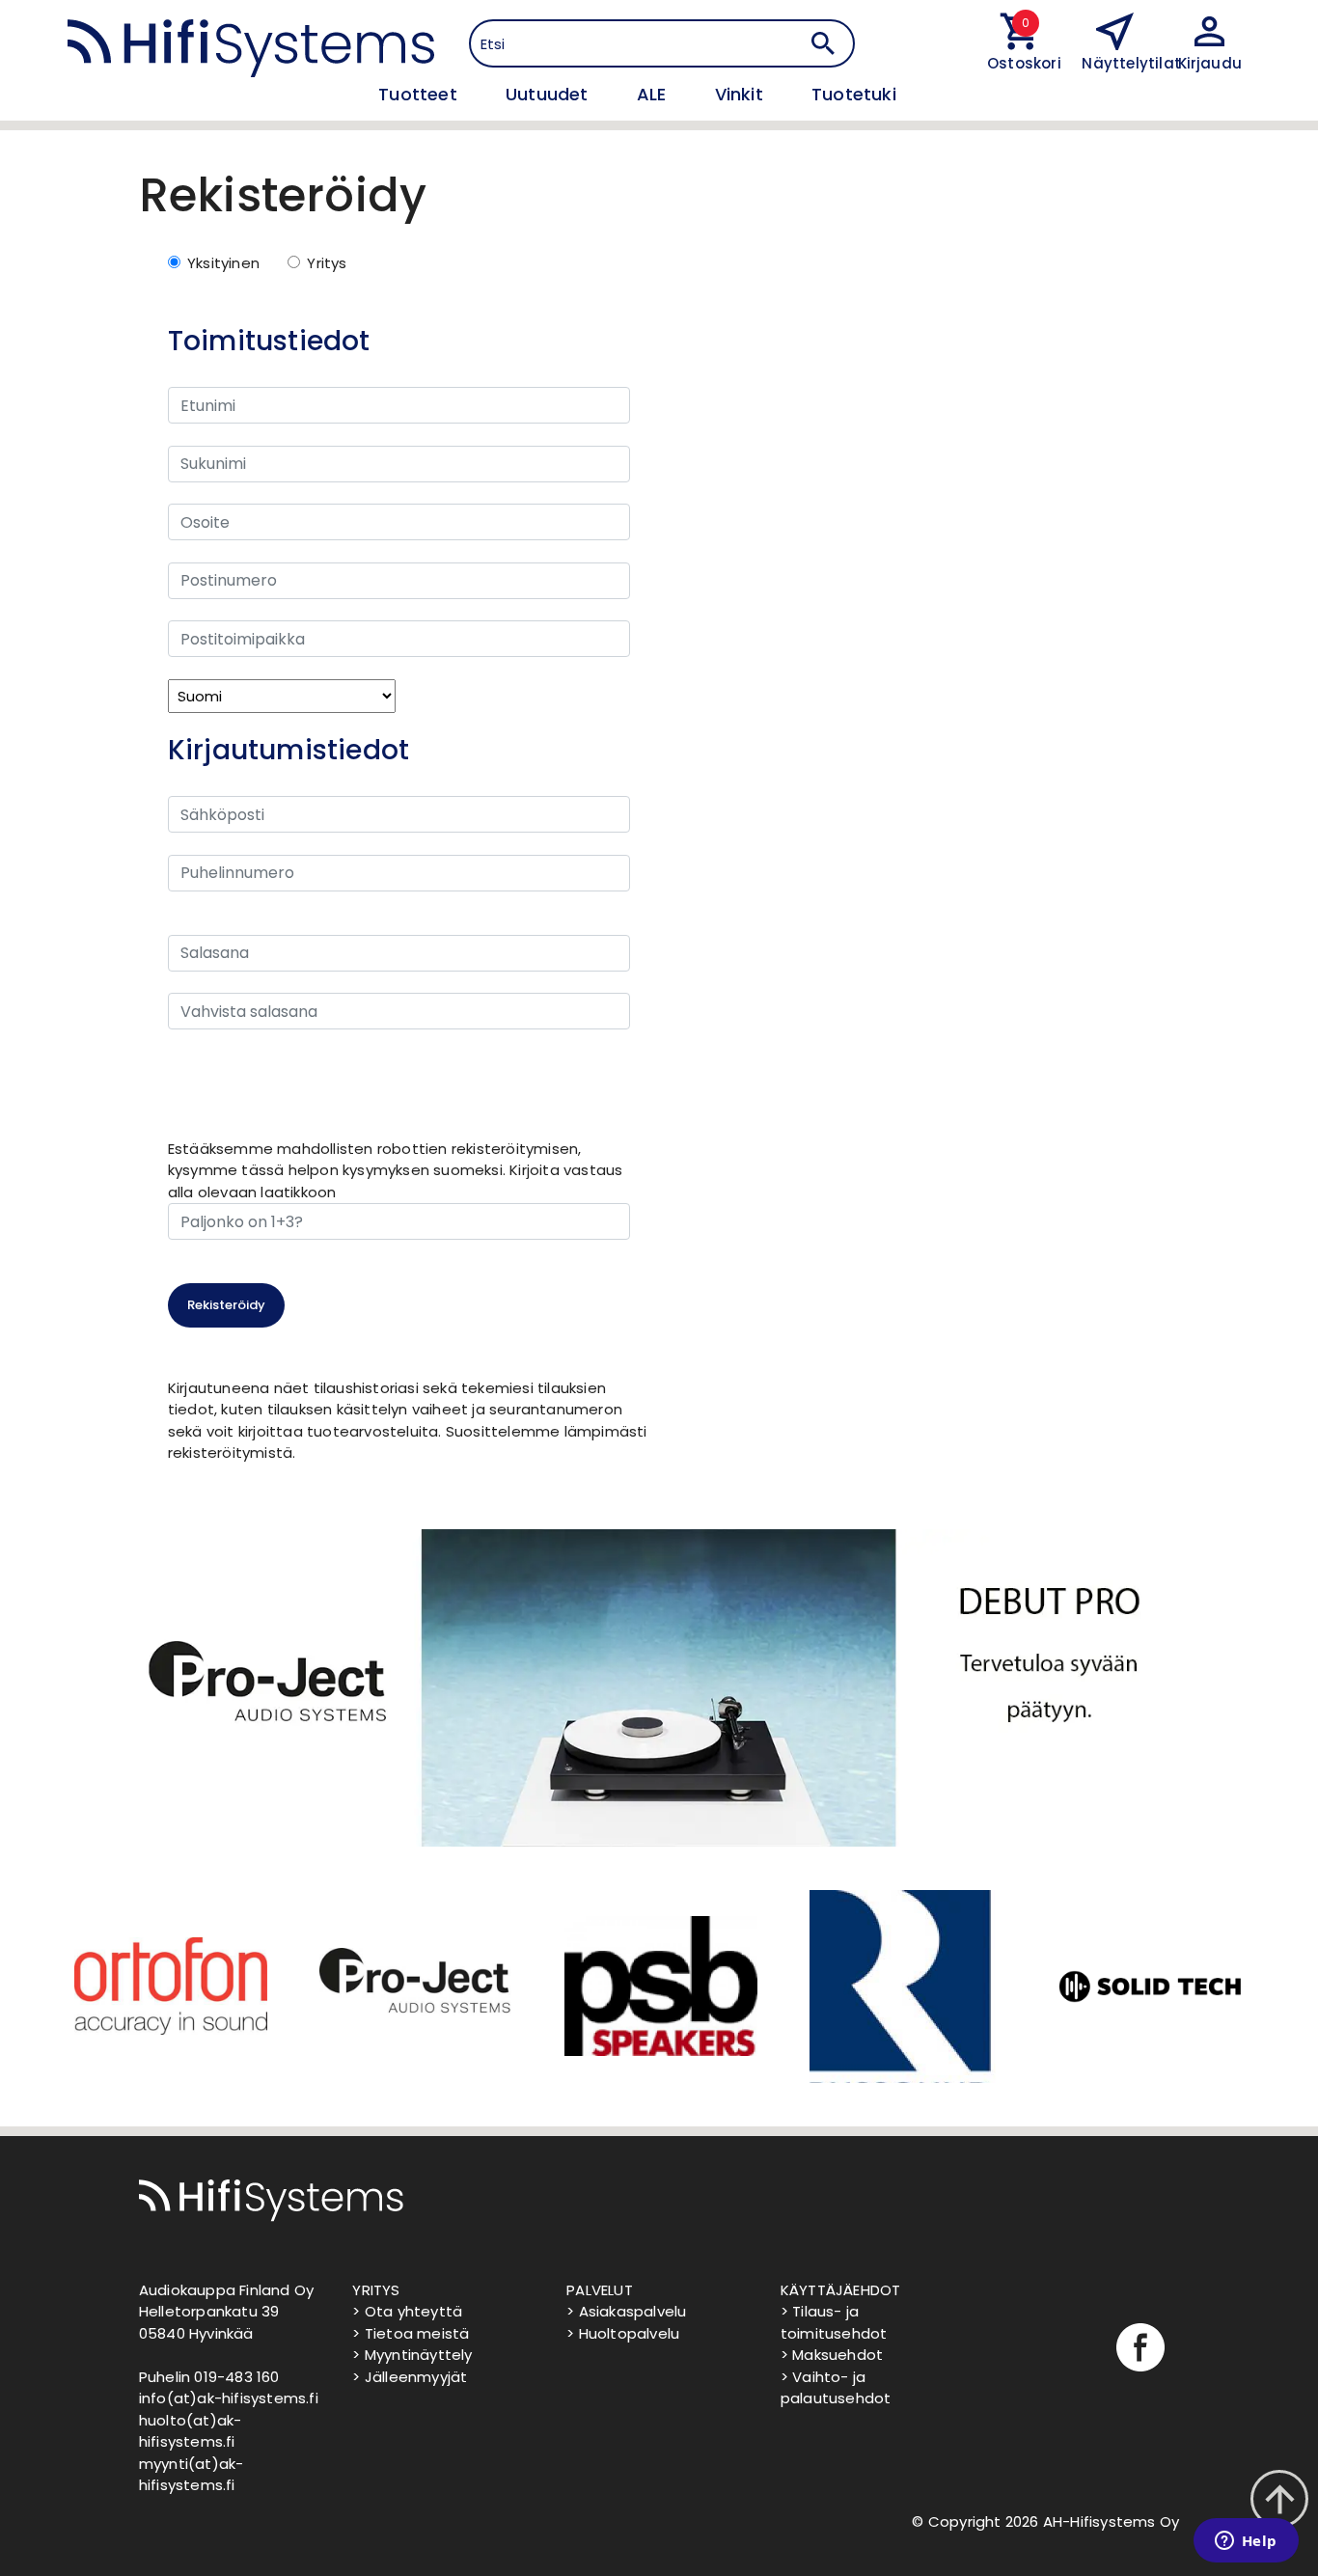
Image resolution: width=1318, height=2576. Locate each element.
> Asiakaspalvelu (626, 2311)
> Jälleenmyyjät (410, 2377)
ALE (654, 94)
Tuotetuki (854, 94)
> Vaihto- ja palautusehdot (836, 2388)
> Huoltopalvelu (623, 2333)
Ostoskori (1020, 63)
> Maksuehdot (832, 2355)
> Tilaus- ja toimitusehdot (834, 2322)
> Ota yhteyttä (407, 2311)
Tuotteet (420, 94)
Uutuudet (549, 94)
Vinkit (741, 94)
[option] (169, 1987)
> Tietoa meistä (411, 2333)
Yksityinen (223, 263)
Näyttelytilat (1131, 63)
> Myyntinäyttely (412, 2355)
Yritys (327, 263)
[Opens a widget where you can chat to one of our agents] (1246, 2542)
